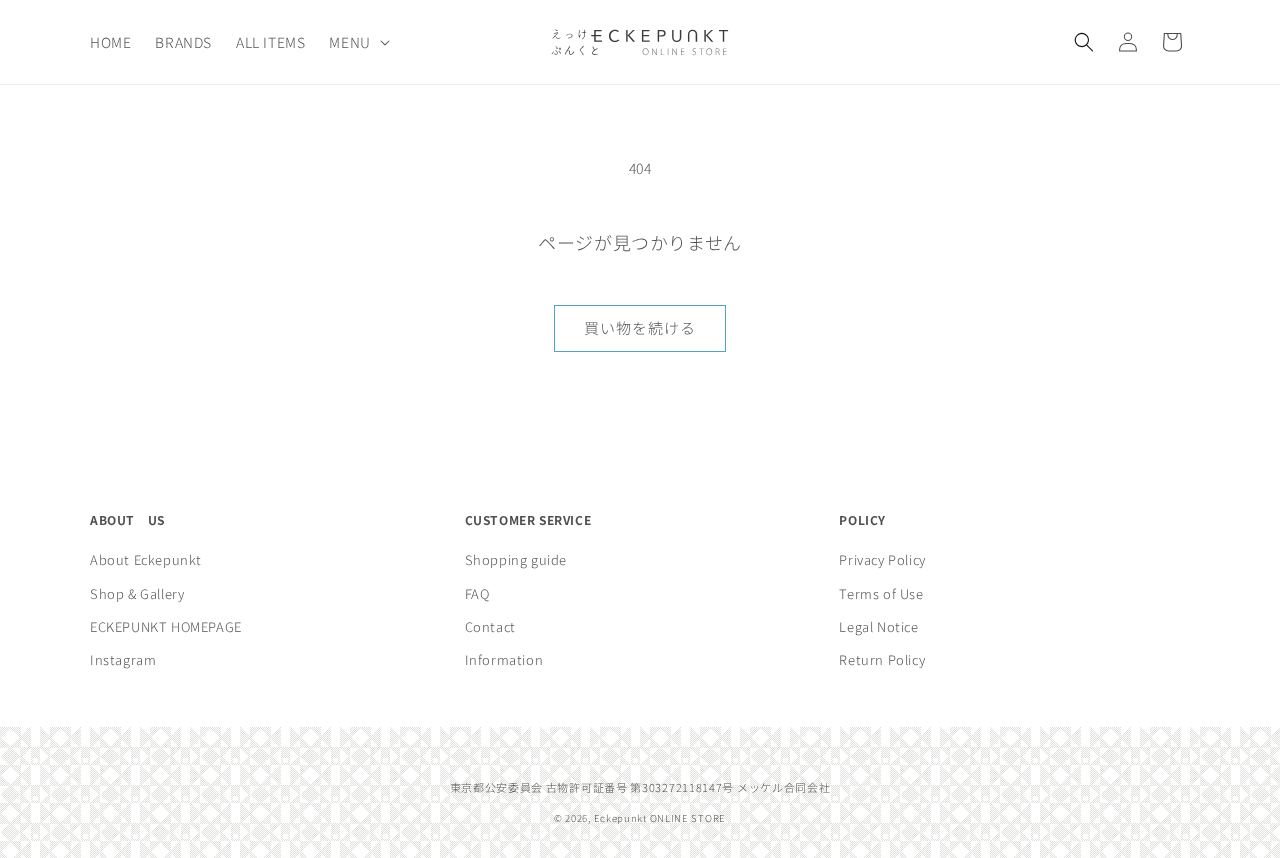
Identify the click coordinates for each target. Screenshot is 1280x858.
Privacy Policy (882, 559)
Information (504, 660)
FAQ (477, 593)
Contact (490, 626)
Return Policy (882, 660)
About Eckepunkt (146, 559)
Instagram (123, 660)
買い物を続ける (640, 327)
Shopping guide (516, 559)
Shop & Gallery (137, 593)
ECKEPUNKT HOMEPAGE (166, 626)
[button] (357, 42)
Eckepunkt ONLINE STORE (660, 819)
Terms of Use (881, 593)
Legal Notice (878, 626)
